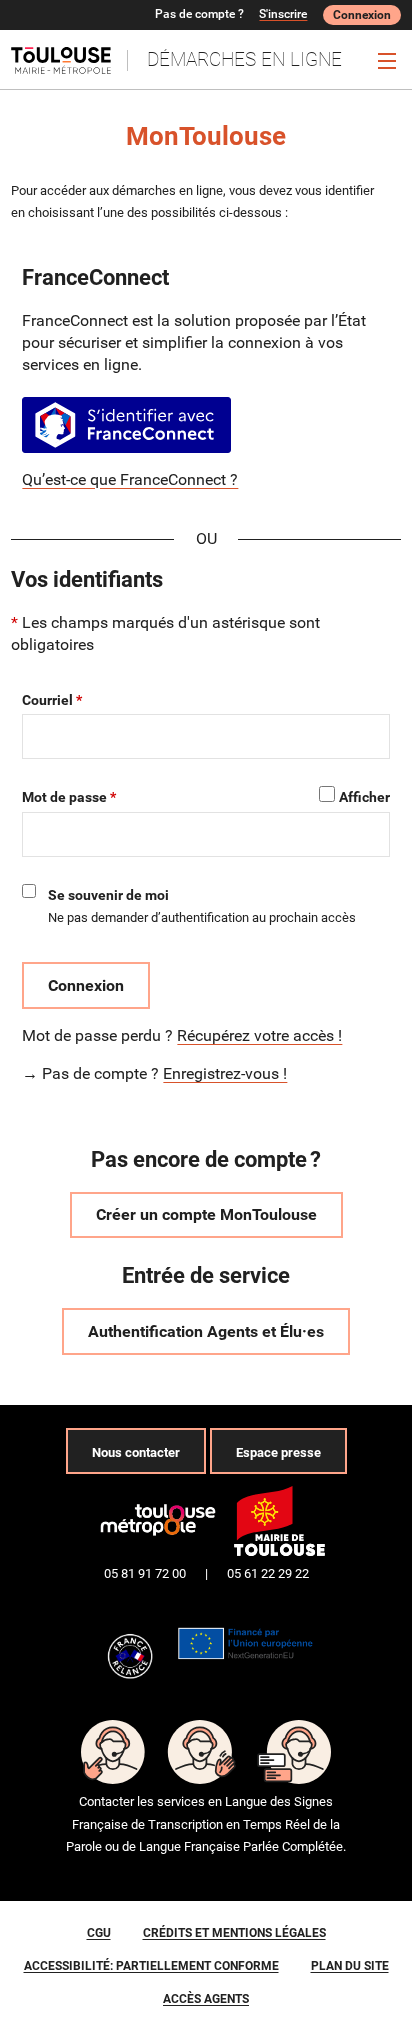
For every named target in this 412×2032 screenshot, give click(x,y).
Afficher (364, 797)
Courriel (47, 700)
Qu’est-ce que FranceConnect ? (130, 479)
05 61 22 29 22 (268, 1573)
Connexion (362, 15)
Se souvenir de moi (108, 895)
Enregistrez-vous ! (225, 1073)
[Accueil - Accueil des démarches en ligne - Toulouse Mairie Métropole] (69, 60)
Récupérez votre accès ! (259, 1035)
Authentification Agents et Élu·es (206, 1331)
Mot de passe (64, 797)
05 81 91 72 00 (145, 1573)
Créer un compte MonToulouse (206, 1214)
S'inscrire (283, 14)
